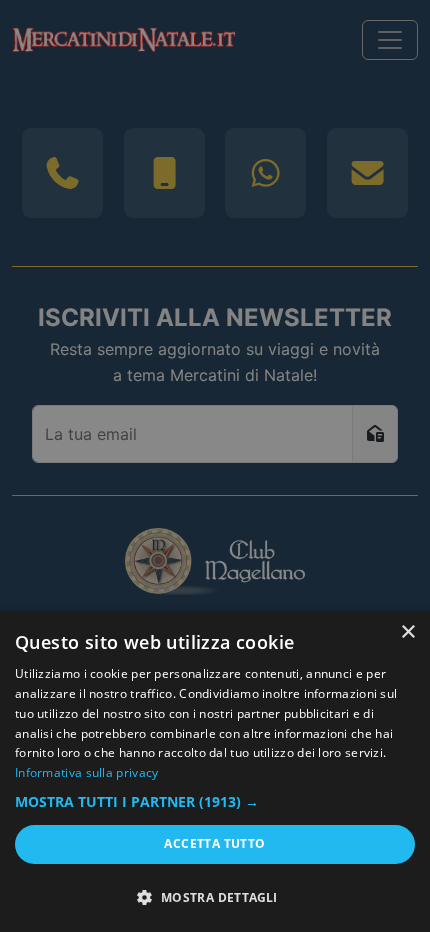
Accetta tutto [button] (214, 843)
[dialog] (215, 771)
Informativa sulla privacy (87, 772)
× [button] (407, 632)
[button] (215, 802)
